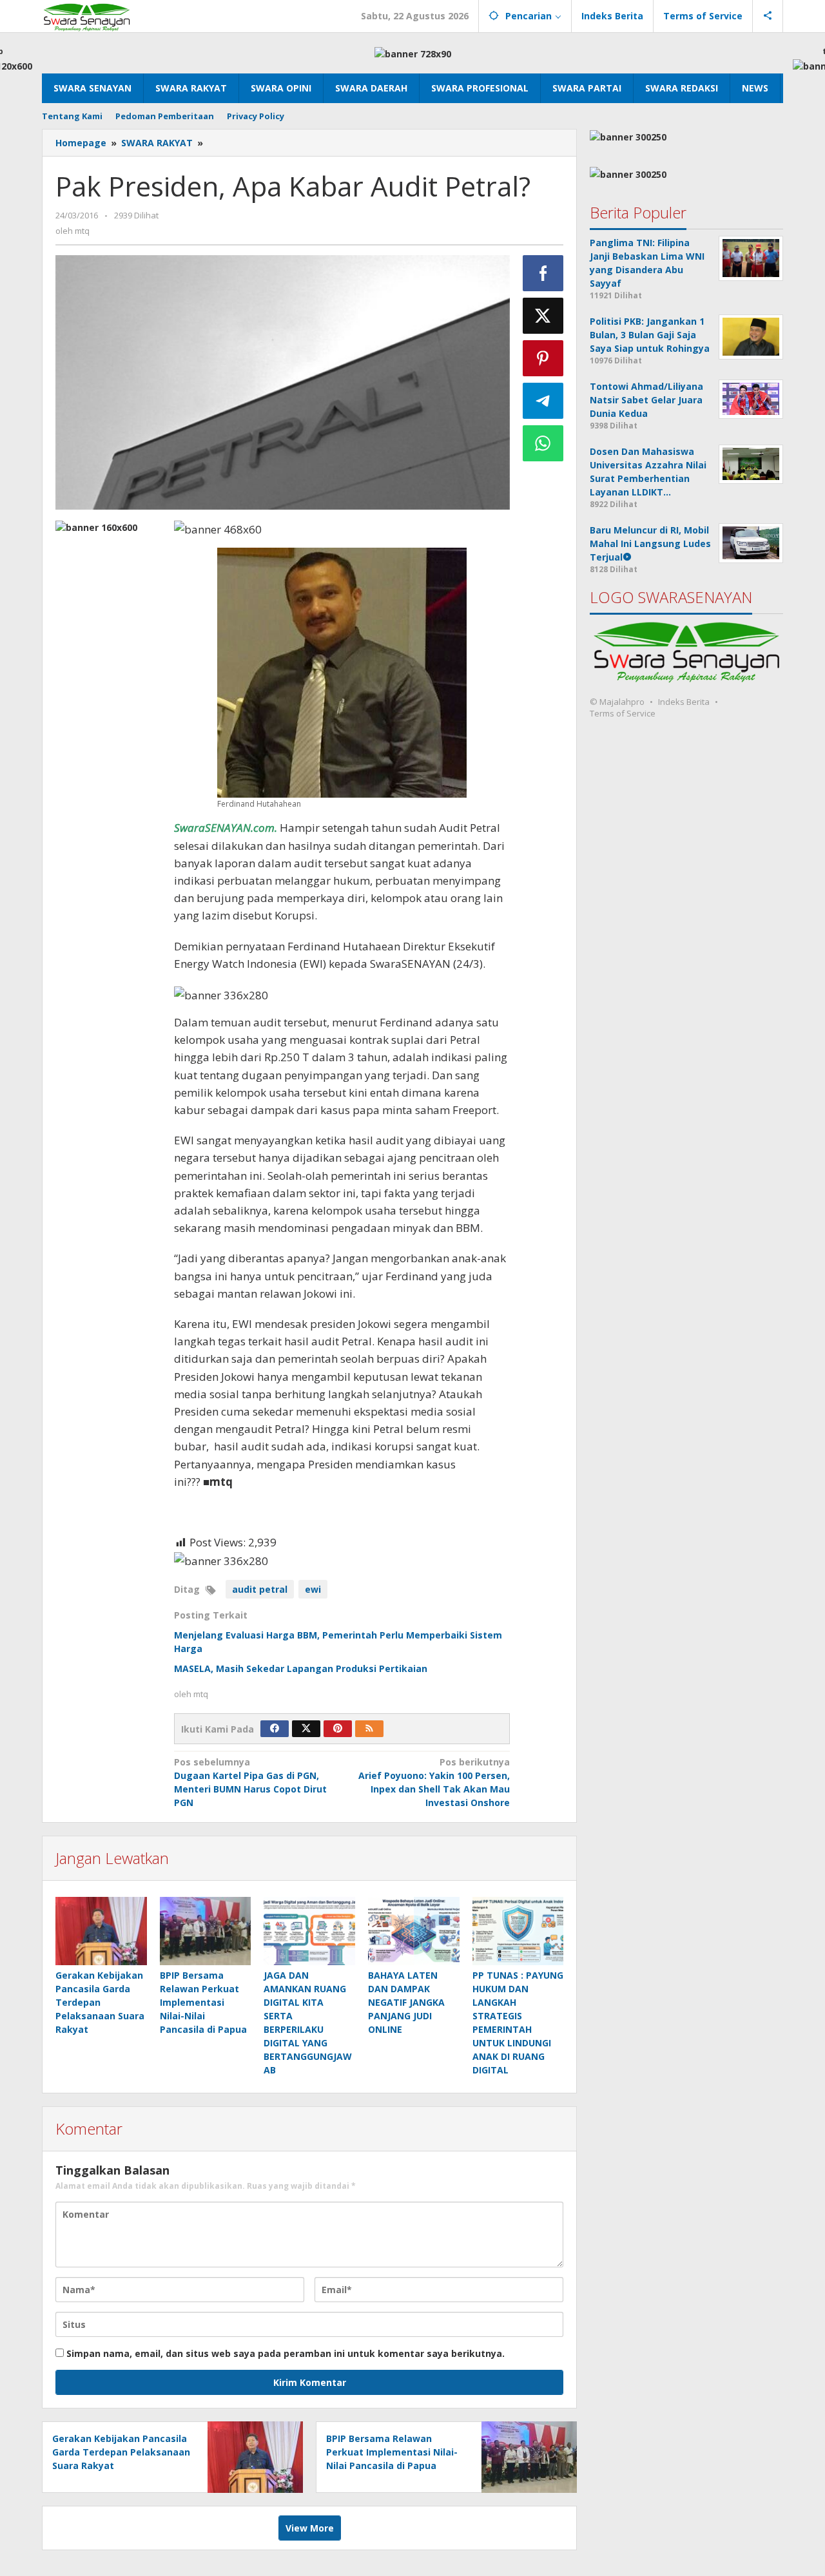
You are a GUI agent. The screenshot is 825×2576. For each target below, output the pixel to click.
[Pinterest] (338, 1729)
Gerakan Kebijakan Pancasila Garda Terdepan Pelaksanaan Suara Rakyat (100, 2002)
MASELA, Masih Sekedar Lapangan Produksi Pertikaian (301, 1668)
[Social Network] (768, 16)
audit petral (260, 1589)
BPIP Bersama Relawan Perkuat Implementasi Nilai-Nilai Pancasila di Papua (203, 2002)
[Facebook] (275, 1729)
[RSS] (369, 1729)
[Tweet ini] (543, 316)
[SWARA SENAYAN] (87, 16)
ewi (313, 1589)
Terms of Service (623, 713)
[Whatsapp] (543, 443)
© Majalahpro (617, 702)
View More (310, 2528)
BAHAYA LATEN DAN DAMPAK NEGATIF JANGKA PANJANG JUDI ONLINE (406, 2002)
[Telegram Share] (543, 401)
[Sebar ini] (543, 273)
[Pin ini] (543, 358)
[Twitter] (306, 1729)
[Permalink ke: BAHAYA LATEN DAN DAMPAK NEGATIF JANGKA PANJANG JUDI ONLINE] (414, 1931)
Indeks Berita (684, 702)
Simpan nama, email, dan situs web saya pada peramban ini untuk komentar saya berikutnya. (286, 2353)
